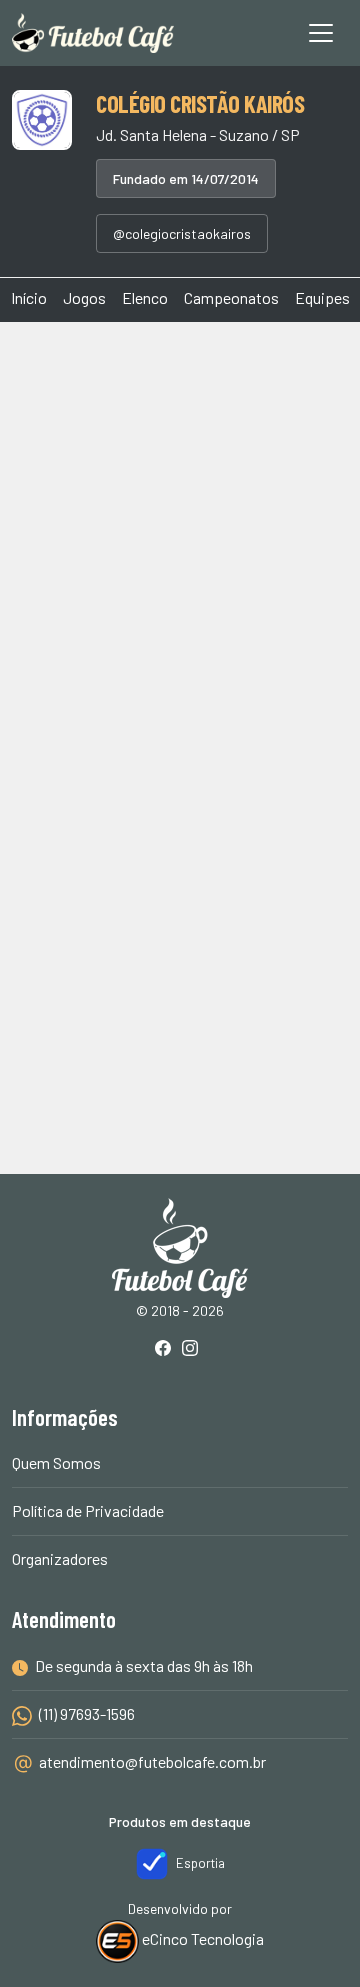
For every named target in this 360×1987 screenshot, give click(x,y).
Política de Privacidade (88, 1510)
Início (29, 297)
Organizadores (60, 1558)
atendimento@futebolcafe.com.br (152, 1761)
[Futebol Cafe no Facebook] (167, 1349)
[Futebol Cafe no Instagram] (194, 1349)
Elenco (145, 297)
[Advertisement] (180, 532)
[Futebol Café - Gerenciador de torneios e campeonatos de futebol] (93, 33)
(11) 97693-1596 (85, 1713)
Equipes (322, 297)
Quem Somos (56, 1462)
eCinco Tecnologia (201, 1938)
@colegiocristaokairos (182, 233)
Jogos (84, 297)
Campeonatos (231, 297)
